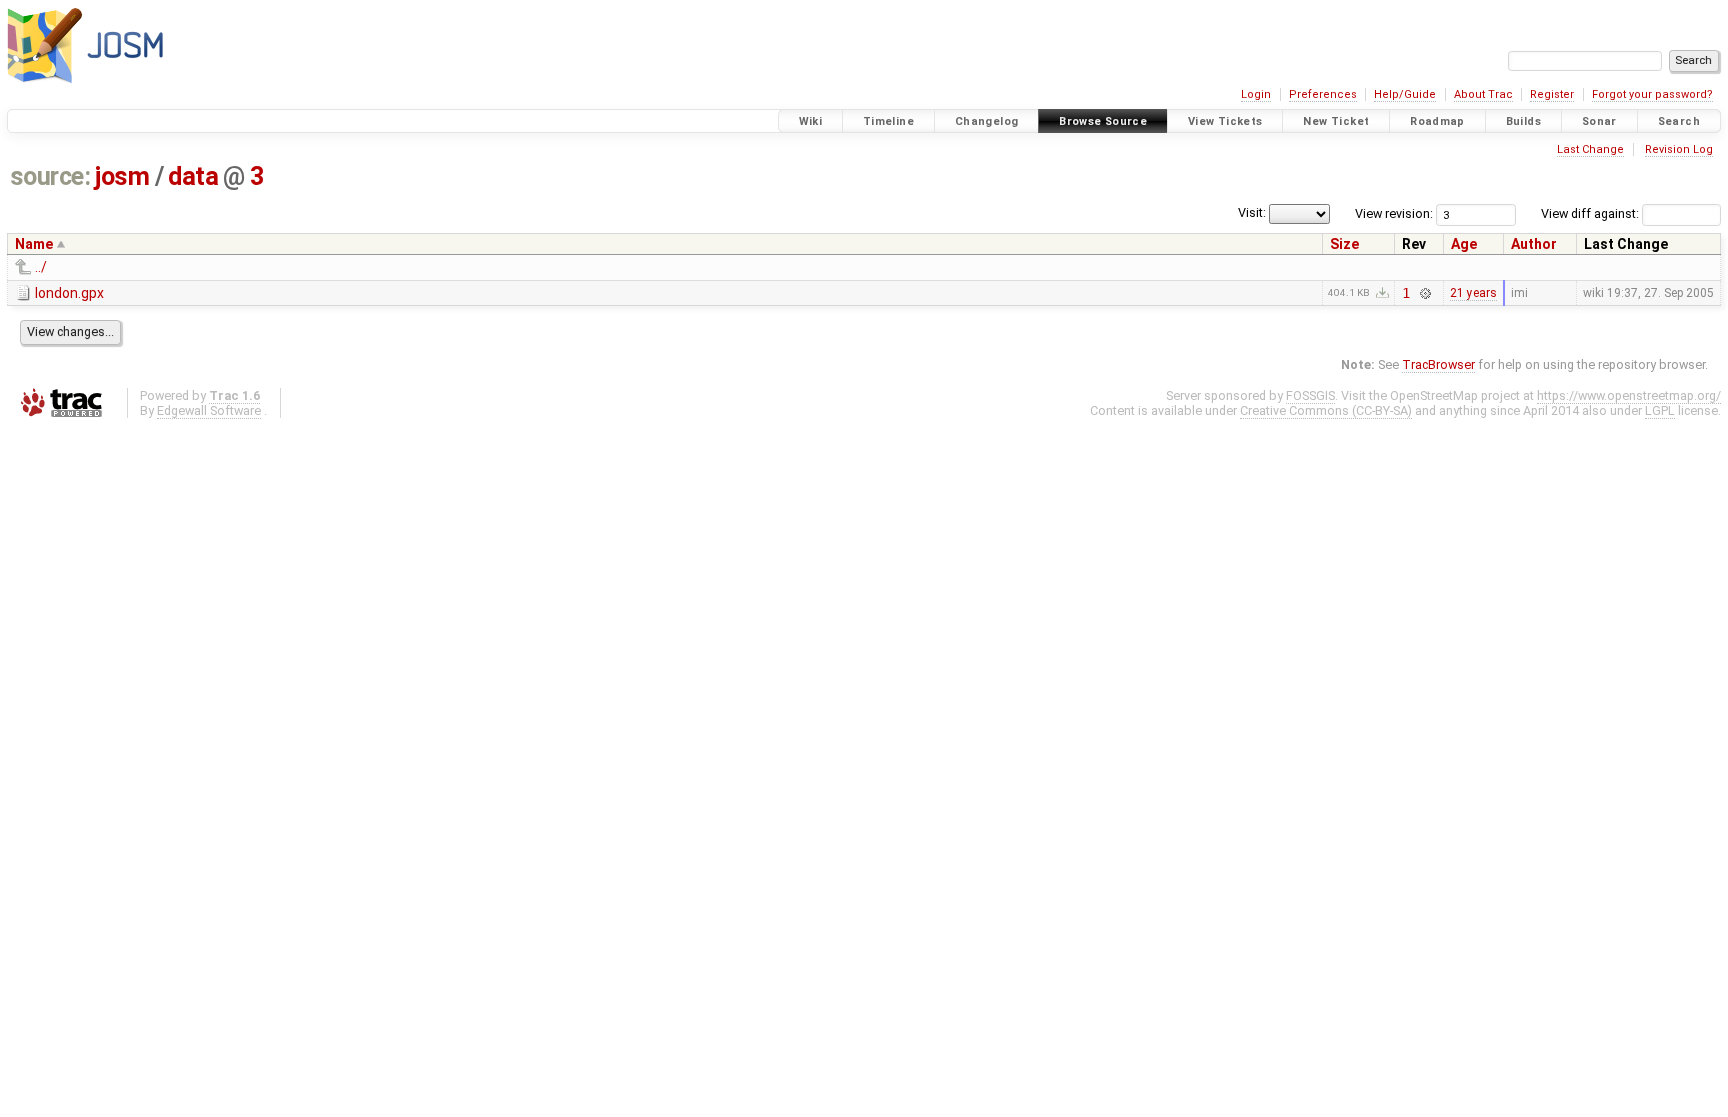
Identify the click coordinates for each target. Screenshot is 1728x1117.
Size (1344, 244)
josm (122, 176)
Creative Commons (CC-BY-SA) (1326, 410)
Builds (1523, 121)
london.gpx (69, 293)
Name (34, 244)
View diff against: (1591, 213)
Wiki (811, 121)
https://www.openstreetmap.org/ (1629, 395)
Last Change (1590, 149)
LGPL (1660, 410)
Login (1256, 94)
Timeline (888, 121)
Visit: (1252, 212)
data (193, 176)
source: (50, 176)
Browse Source (1103, 121)
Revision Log (1679, 149)
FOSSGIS (1310, 395)
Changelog (986, 121)
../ (41, 267)
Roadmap (1437, 121)
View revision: (1394, 213)
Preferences (1323, 94)
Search (1679, 121)
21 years (1473, 293)
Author (1534, 244)
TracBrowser (1438, 364)
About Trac (1483, 94)
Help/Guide (1405, 94)
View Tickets (1225, 121)
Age (1464, 244)
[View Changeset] (1424, 293)
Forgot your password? (1652, 94)
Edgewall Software (209, 410)
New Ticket (1336, 121)
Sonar (1599, 121)
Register (1552, 94)
